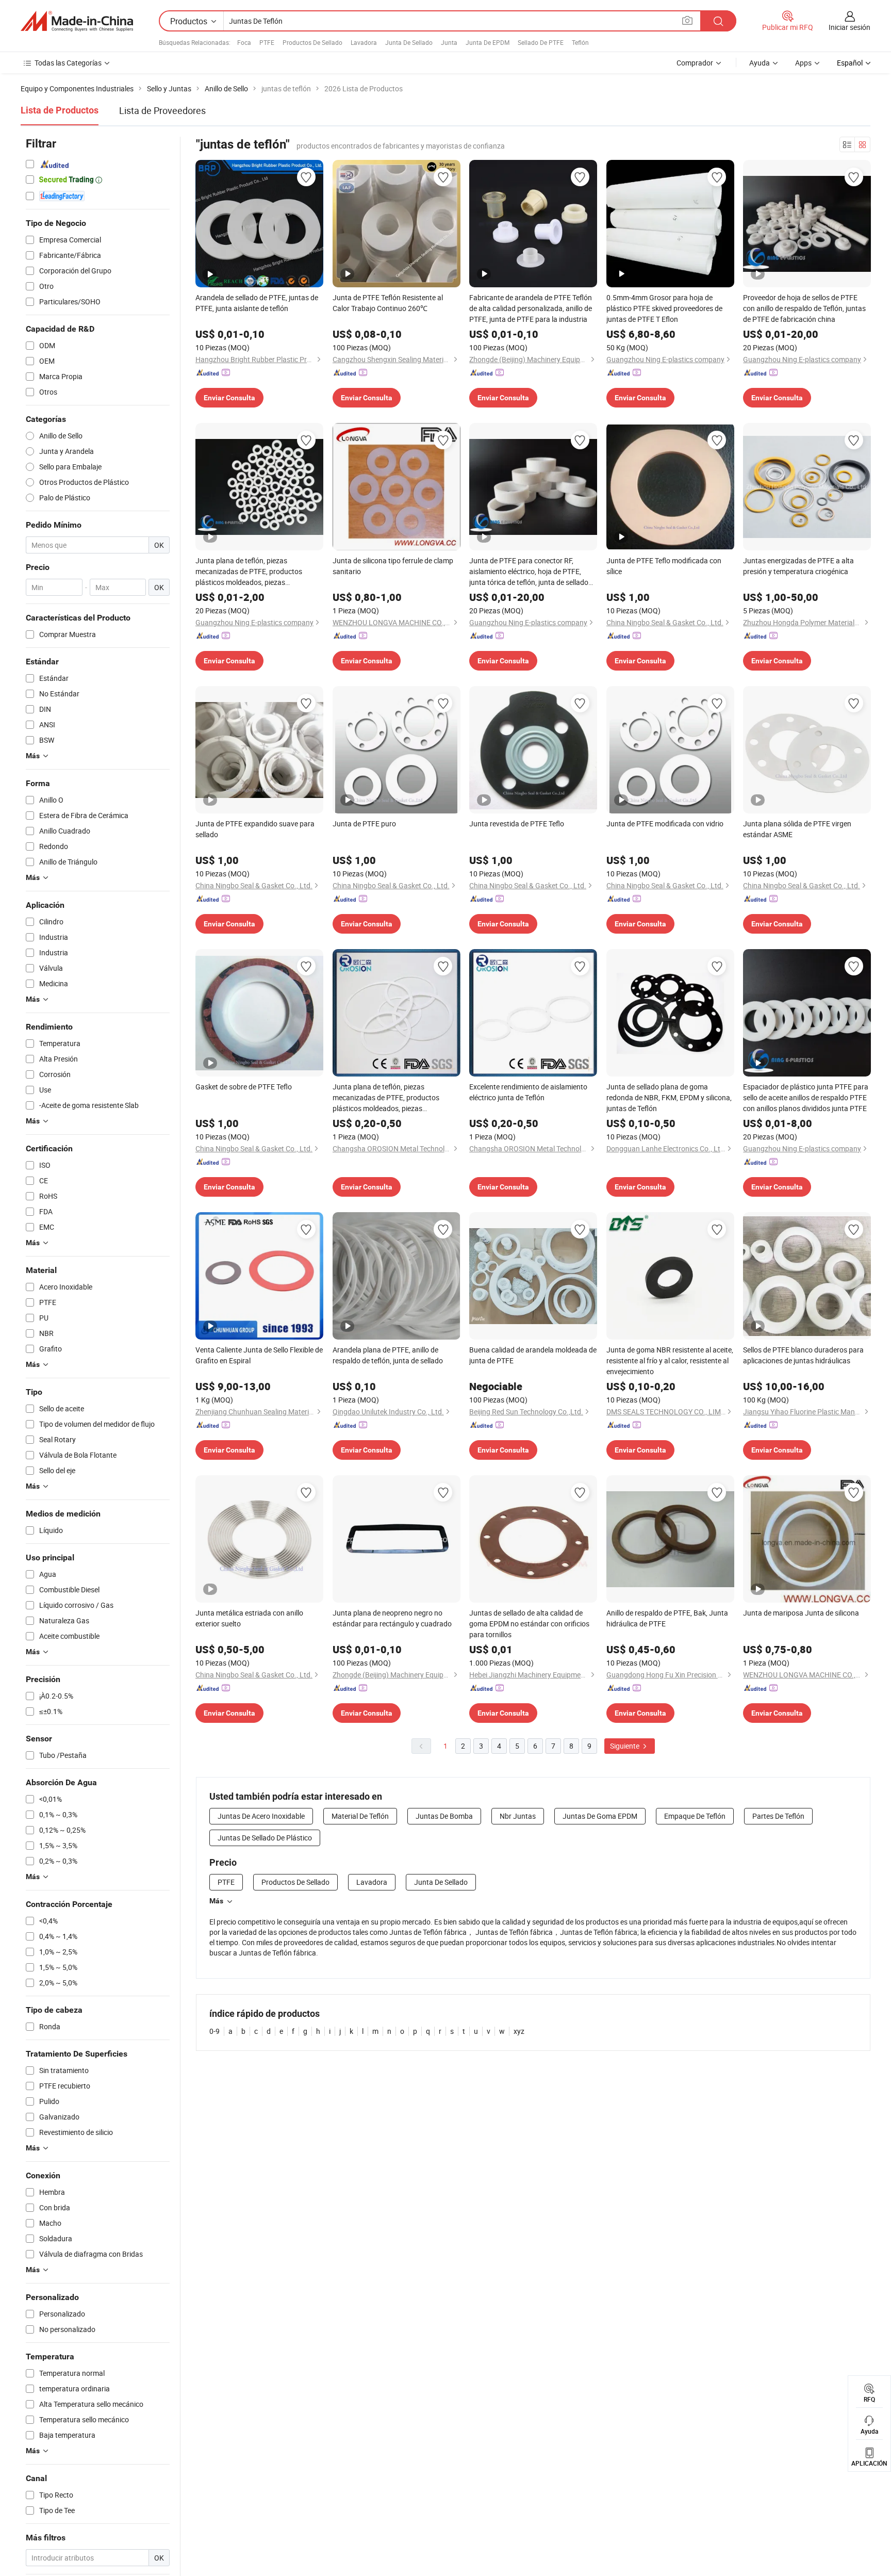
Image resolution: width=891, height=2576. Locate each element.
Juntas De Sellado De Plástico (265, 1838)
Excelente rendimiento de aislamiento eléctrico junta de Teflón (528, 1092)
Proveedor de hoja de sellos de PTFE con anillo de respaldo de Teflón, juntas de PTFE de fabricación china (804, 308)
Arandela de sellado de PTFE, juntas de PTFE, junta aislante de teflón (257, 303)
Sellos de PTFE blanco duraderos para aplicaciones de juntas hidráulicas (803, 1355)
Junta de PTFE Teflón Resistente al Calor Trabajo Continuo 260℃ (388, 303)
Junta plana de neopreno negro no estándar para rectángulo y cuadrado (392, 1618)
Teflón (580, 42)
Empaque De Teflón (695, 1816)
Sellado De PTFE (541, 42)
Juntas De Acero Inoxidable (261, 1816)
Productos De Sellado (312, 42)
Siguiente (625, 1746)
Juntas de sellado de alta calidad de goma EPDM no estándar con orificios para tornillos (529, 1624)
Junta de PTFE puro (364, 824)
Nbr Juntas (518, 1816)
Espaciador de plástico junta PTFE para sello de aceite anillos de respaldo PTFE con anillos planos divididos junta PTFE (806, 1097)
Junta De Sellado (409, 42)
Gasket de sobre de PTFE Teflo (244, 1087)
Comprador (695, 63)
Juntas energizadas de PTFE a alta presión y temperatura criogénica (798, 566)
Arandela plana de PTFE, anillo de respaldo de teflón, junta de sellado (388, 1355)
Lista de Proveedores (162, 110)
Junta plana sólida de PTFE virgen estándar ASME (797, 829)
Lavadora (364, 42)
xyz (519, 2031)
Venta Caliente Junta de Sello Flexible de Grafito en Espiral (259, 1355)
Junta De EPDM (488, 42)
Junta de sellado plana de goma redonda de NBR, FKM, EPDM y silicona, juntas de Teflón (669, 1097)
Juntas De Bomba (444, 1816)
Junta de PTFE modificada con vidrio (665, 824)
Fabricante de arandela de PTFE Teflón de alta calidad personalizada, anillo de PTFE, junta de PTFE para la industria (531, 308)
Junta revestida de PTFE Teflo (517, 824)
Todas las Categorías (68, 63)
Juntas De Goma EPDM (600, 1816)
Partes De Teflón (778, 1816)
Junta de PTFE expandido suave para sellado (255, 829)
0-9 (214, 2031)
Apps (803, 63)
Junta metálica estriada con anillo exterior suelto (249, 1618)
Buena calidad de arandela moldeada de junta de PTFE (533, 1355)
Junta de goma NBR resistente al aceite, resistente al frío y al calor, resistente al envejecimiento (670, 1360)
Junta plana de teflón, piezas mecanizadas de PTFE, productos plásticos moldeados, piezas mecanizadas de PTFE (249, 572)
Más (216, 1901)
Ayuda (760, 63)
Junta (449, 42)
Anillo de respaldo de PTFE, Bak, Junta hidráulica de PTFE (667, 1618)
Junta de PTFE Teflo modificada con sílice (664, 566)
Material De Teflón (360, 1816)
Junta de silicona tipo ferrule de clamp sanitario (393, 566)
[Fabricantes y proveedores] (77, 21)
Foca (244, 42)
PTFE (267, 42)
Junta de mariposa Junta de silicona (801, 1613)
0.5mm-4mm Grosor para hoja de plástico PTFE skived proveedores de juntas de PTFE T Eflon (664, 308)
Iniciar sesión (849, 27)
